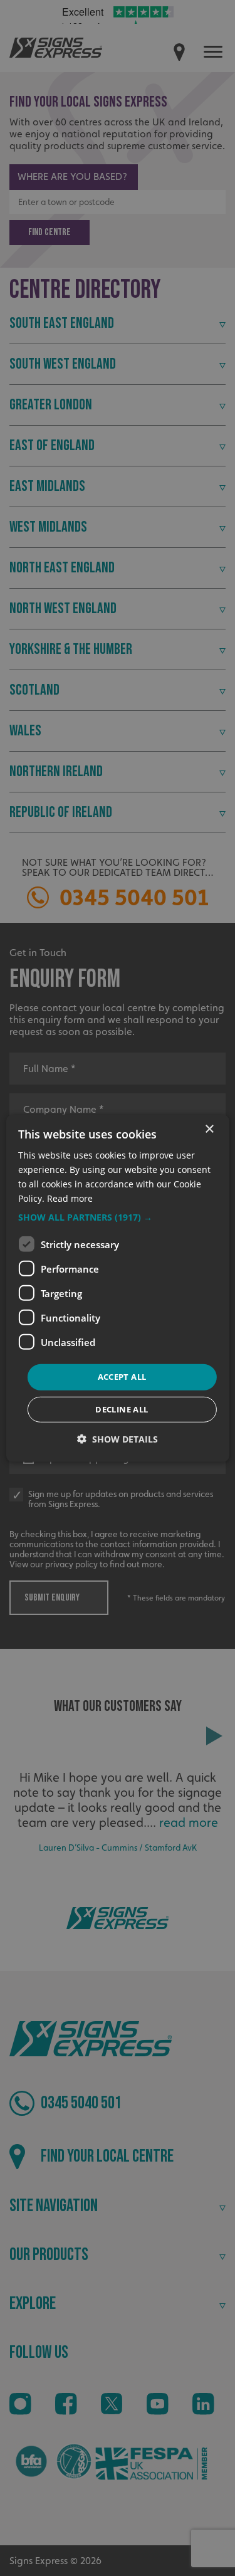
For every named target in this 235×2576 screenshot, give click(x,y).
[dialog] (117, 1288)
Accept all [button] (122, 1377)
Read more (70, 1198)
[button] (117, 1217)
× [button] (209, 1129)
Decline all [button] (122, 1409)
